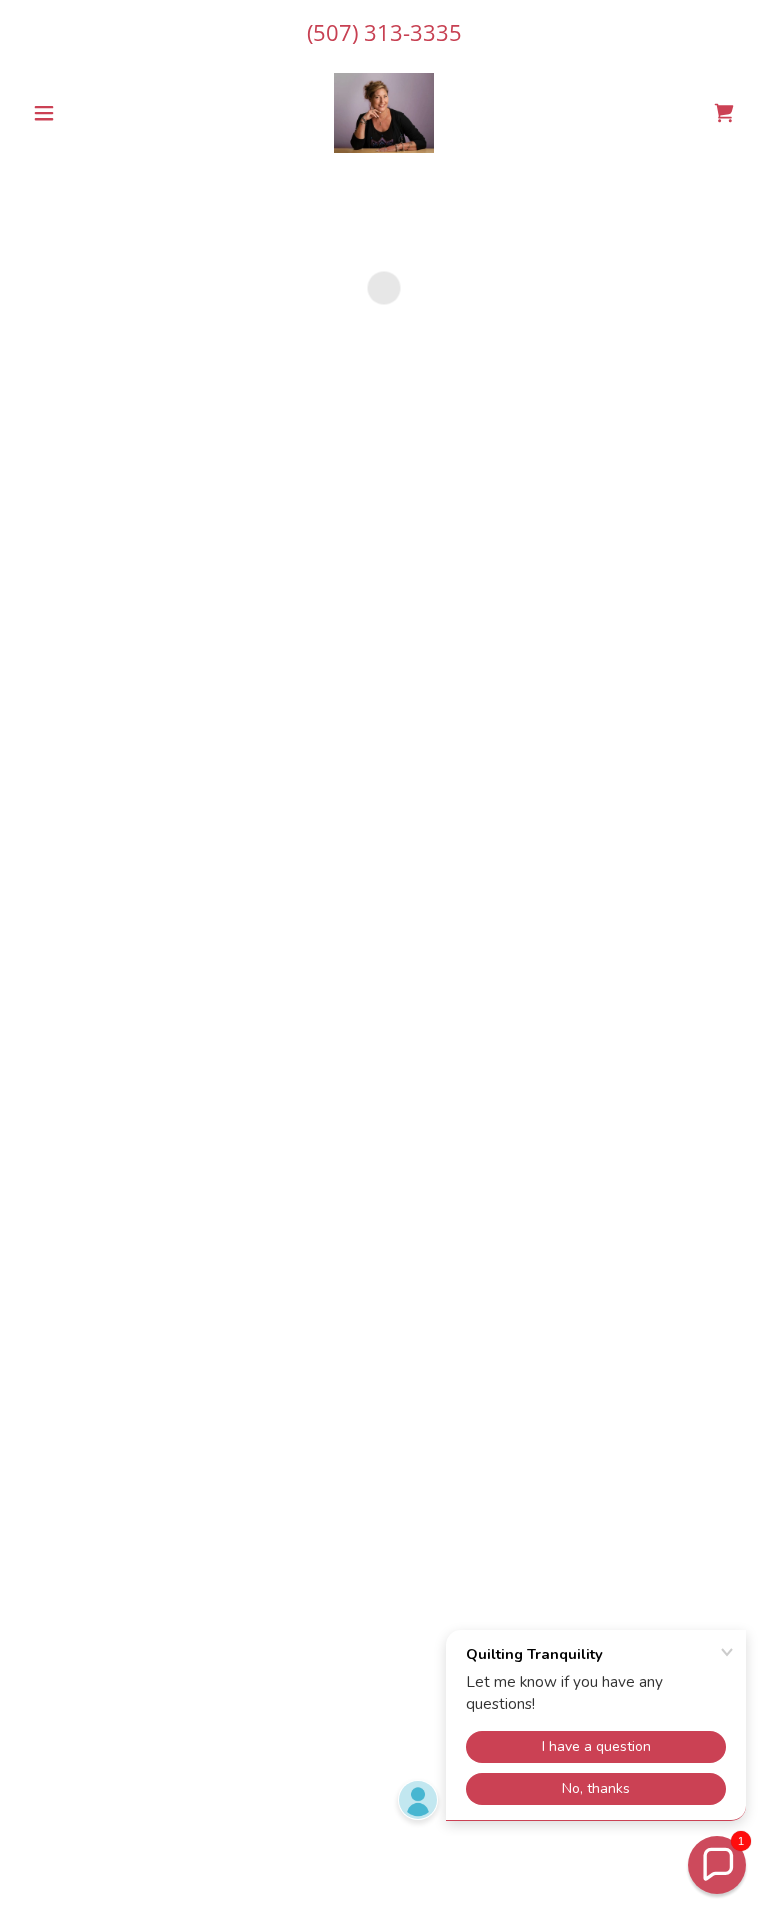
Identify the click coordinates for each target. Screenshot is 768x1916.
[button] (78, 113)
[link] (384, 113)
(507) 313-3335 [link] (384, 32)
